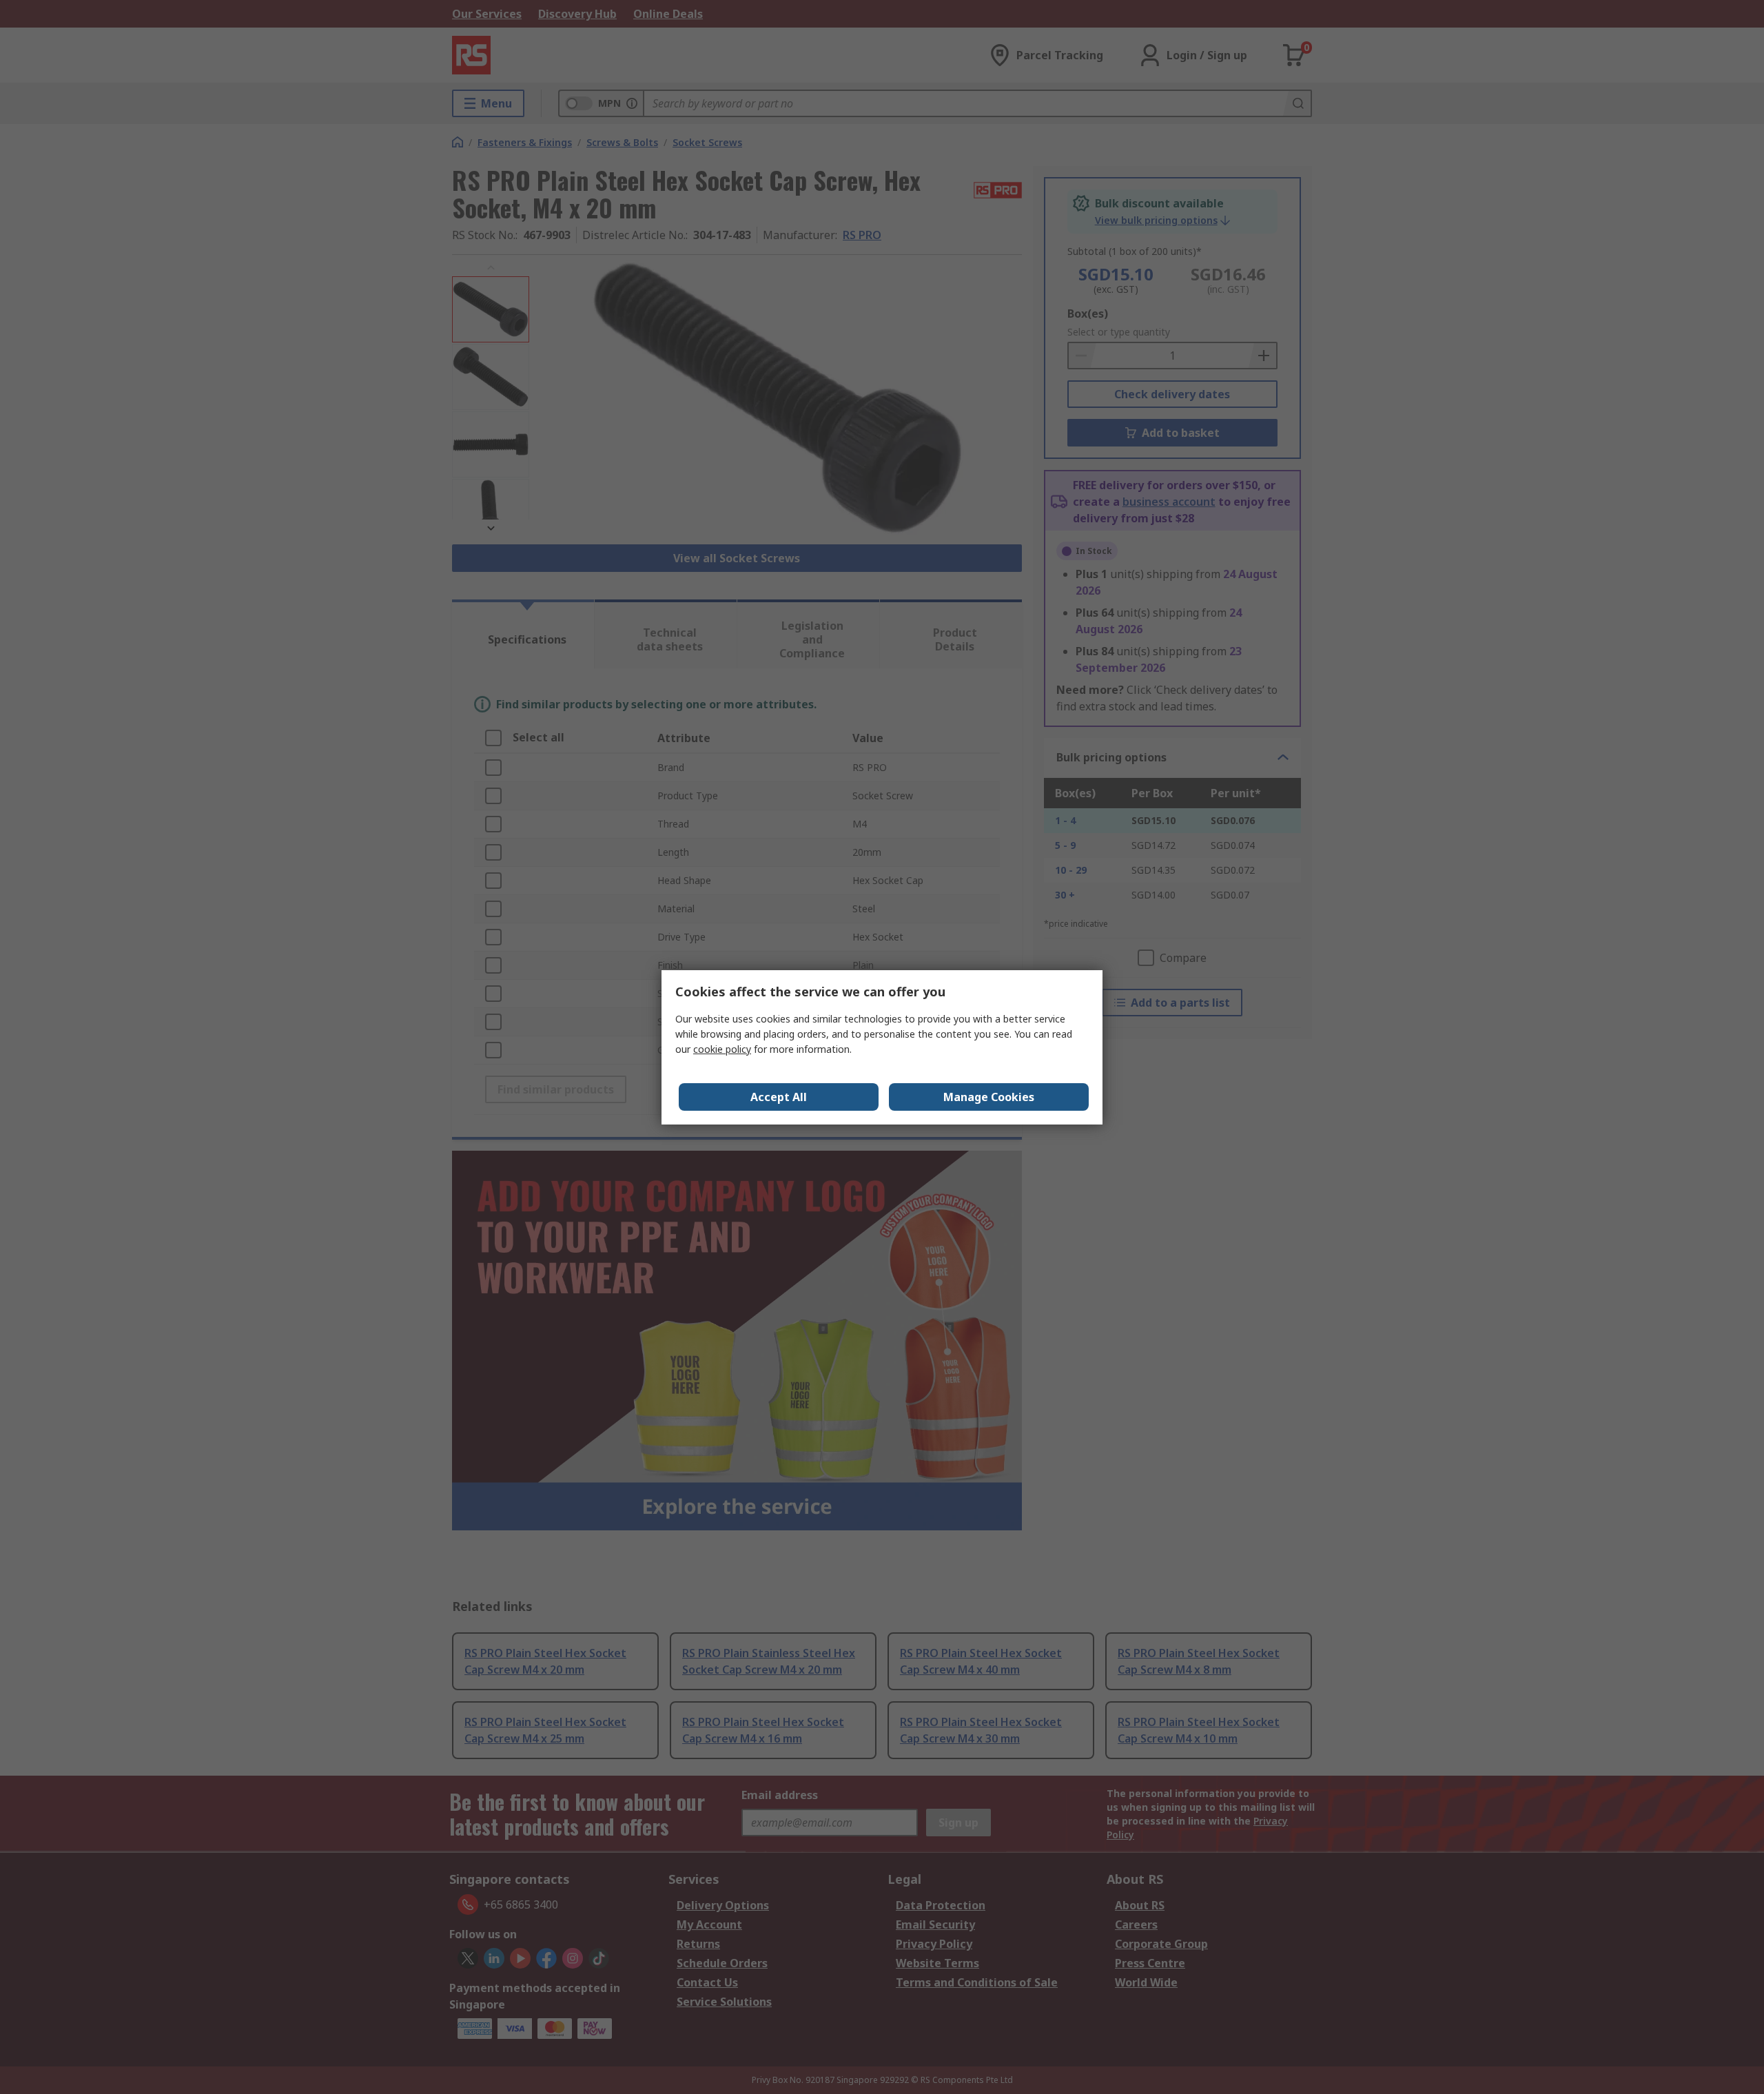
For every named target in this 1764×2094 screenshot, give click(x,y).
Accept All (779, 1097)
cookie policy (722, 1049)
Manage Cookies (989, 1097)
